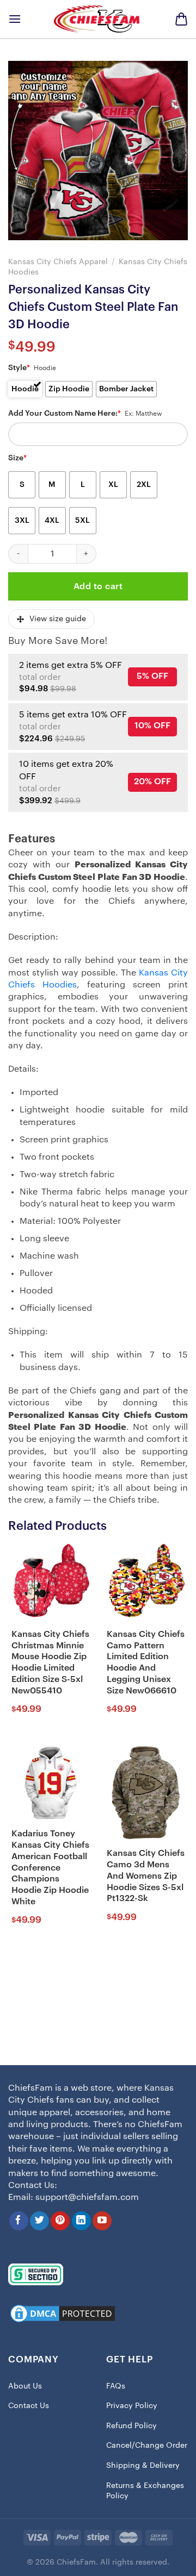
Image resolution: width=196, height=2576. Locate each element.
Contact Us (29, 2406)
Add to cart (98, 586)
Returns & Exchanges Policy (145, 2491)
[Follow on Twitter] (39, 2221)
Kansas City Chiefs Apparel (58, 262)
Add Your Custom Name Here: (65, 414)
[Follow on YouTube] (102, 2221)
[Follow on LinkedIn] (81, 2221)
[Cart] (181, 19)
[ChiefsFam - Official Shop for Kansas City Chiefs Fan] (98, 19)
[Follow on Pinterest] (60, 2221)
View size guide (58, 619)
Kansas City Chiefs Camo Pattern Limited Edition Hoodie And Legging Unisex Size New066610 (146, 1662)
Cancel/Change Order (147, 2446)
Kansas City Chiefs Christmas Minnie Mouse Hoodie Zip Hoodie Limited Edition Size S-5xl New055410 (50, 1662)
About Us (25, 2386)
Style (19, 368)
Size (17, 458)
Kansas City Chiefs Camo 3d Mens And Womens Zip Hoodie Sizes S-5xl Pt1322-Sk (146, 1876)
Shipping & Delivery (143, 2466)
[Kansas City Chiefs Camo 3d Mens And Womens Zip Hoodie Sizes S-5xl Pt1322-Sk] (146, 1792)
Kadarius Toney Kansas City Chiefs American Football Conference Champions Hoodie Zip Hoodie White (50, 1868)
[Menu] (15, 19)
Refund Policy (131, 2426)
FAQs (116, 2386)
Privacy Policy (132, 2406)
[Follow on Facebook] (19, 2221)
